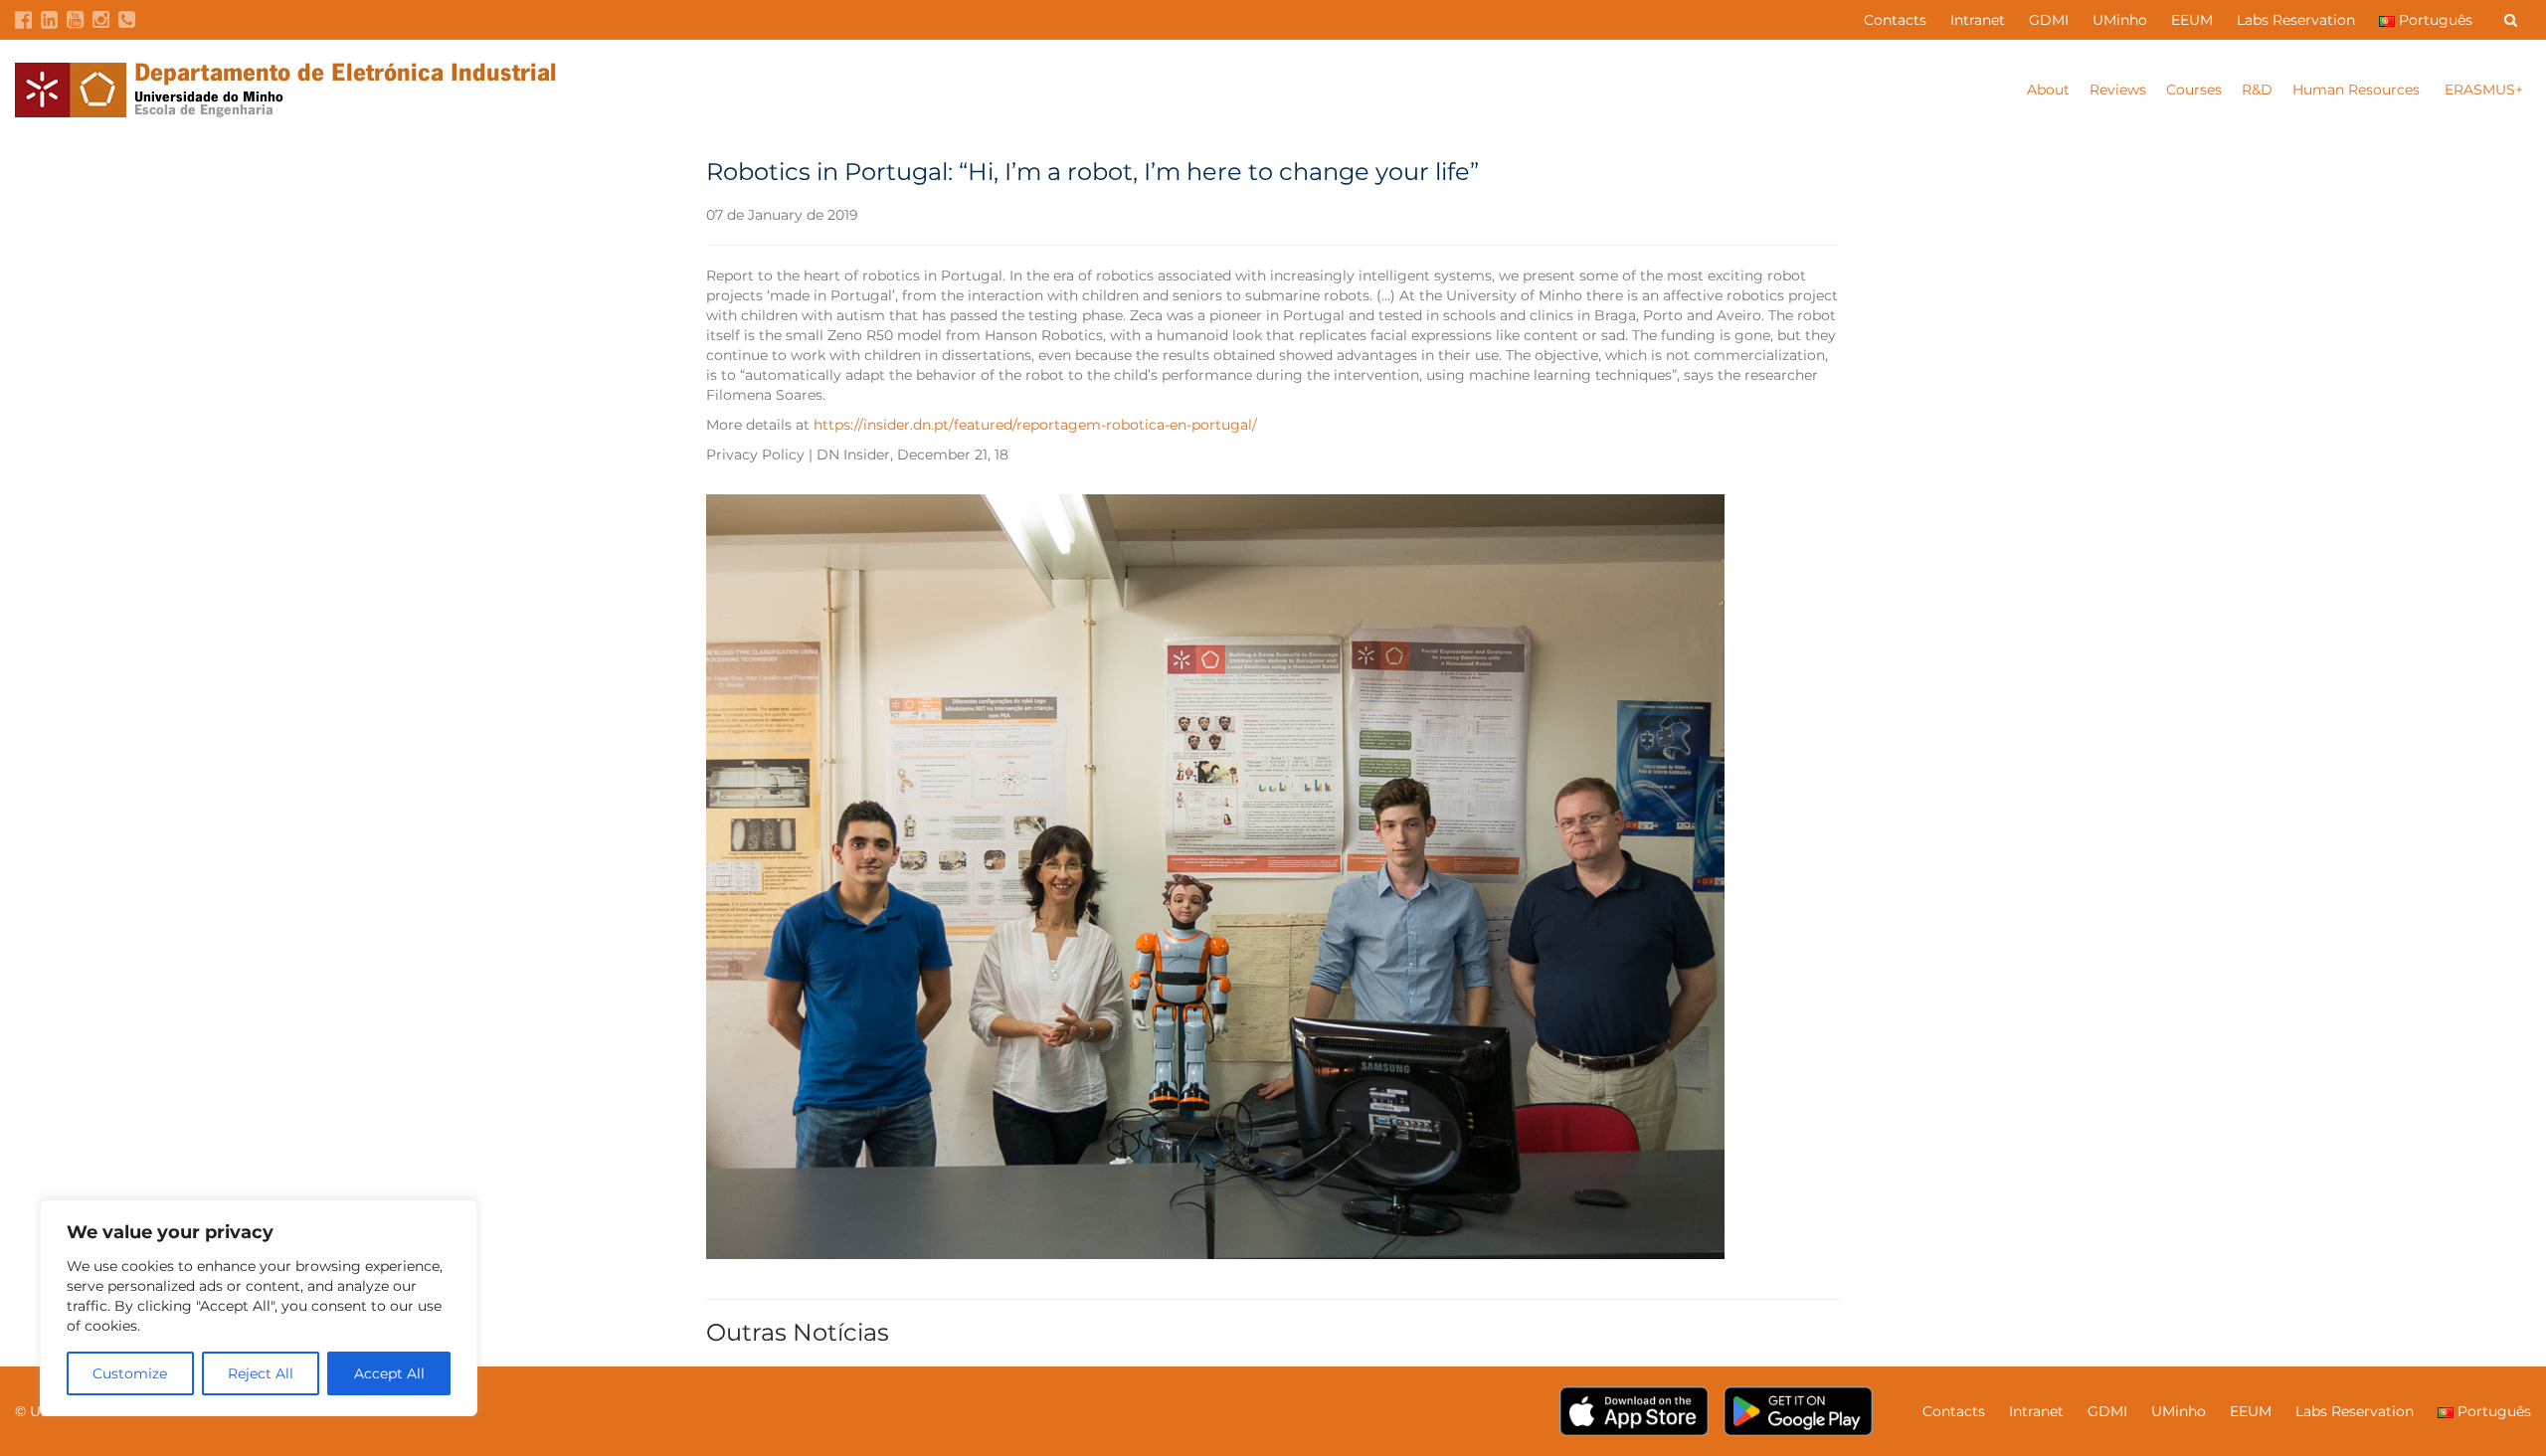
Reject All (261, 1373)
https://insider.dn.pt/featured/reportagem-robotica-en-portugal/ (1035, 425)
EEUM (2192, 20)
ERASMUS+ (2484, 90)
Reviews (2118, 90)
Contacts (1895, 20)
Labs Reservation (2296, 20)
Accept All (389, 1373)
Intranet (1978, 20)
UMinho (2120, 20)
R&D (2257, 90)
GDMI (2049, 20)
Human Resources (2358, 90)
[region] (259, 1308)
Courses (2194, 90)
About (2048, 90)
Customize (130, 1373)
